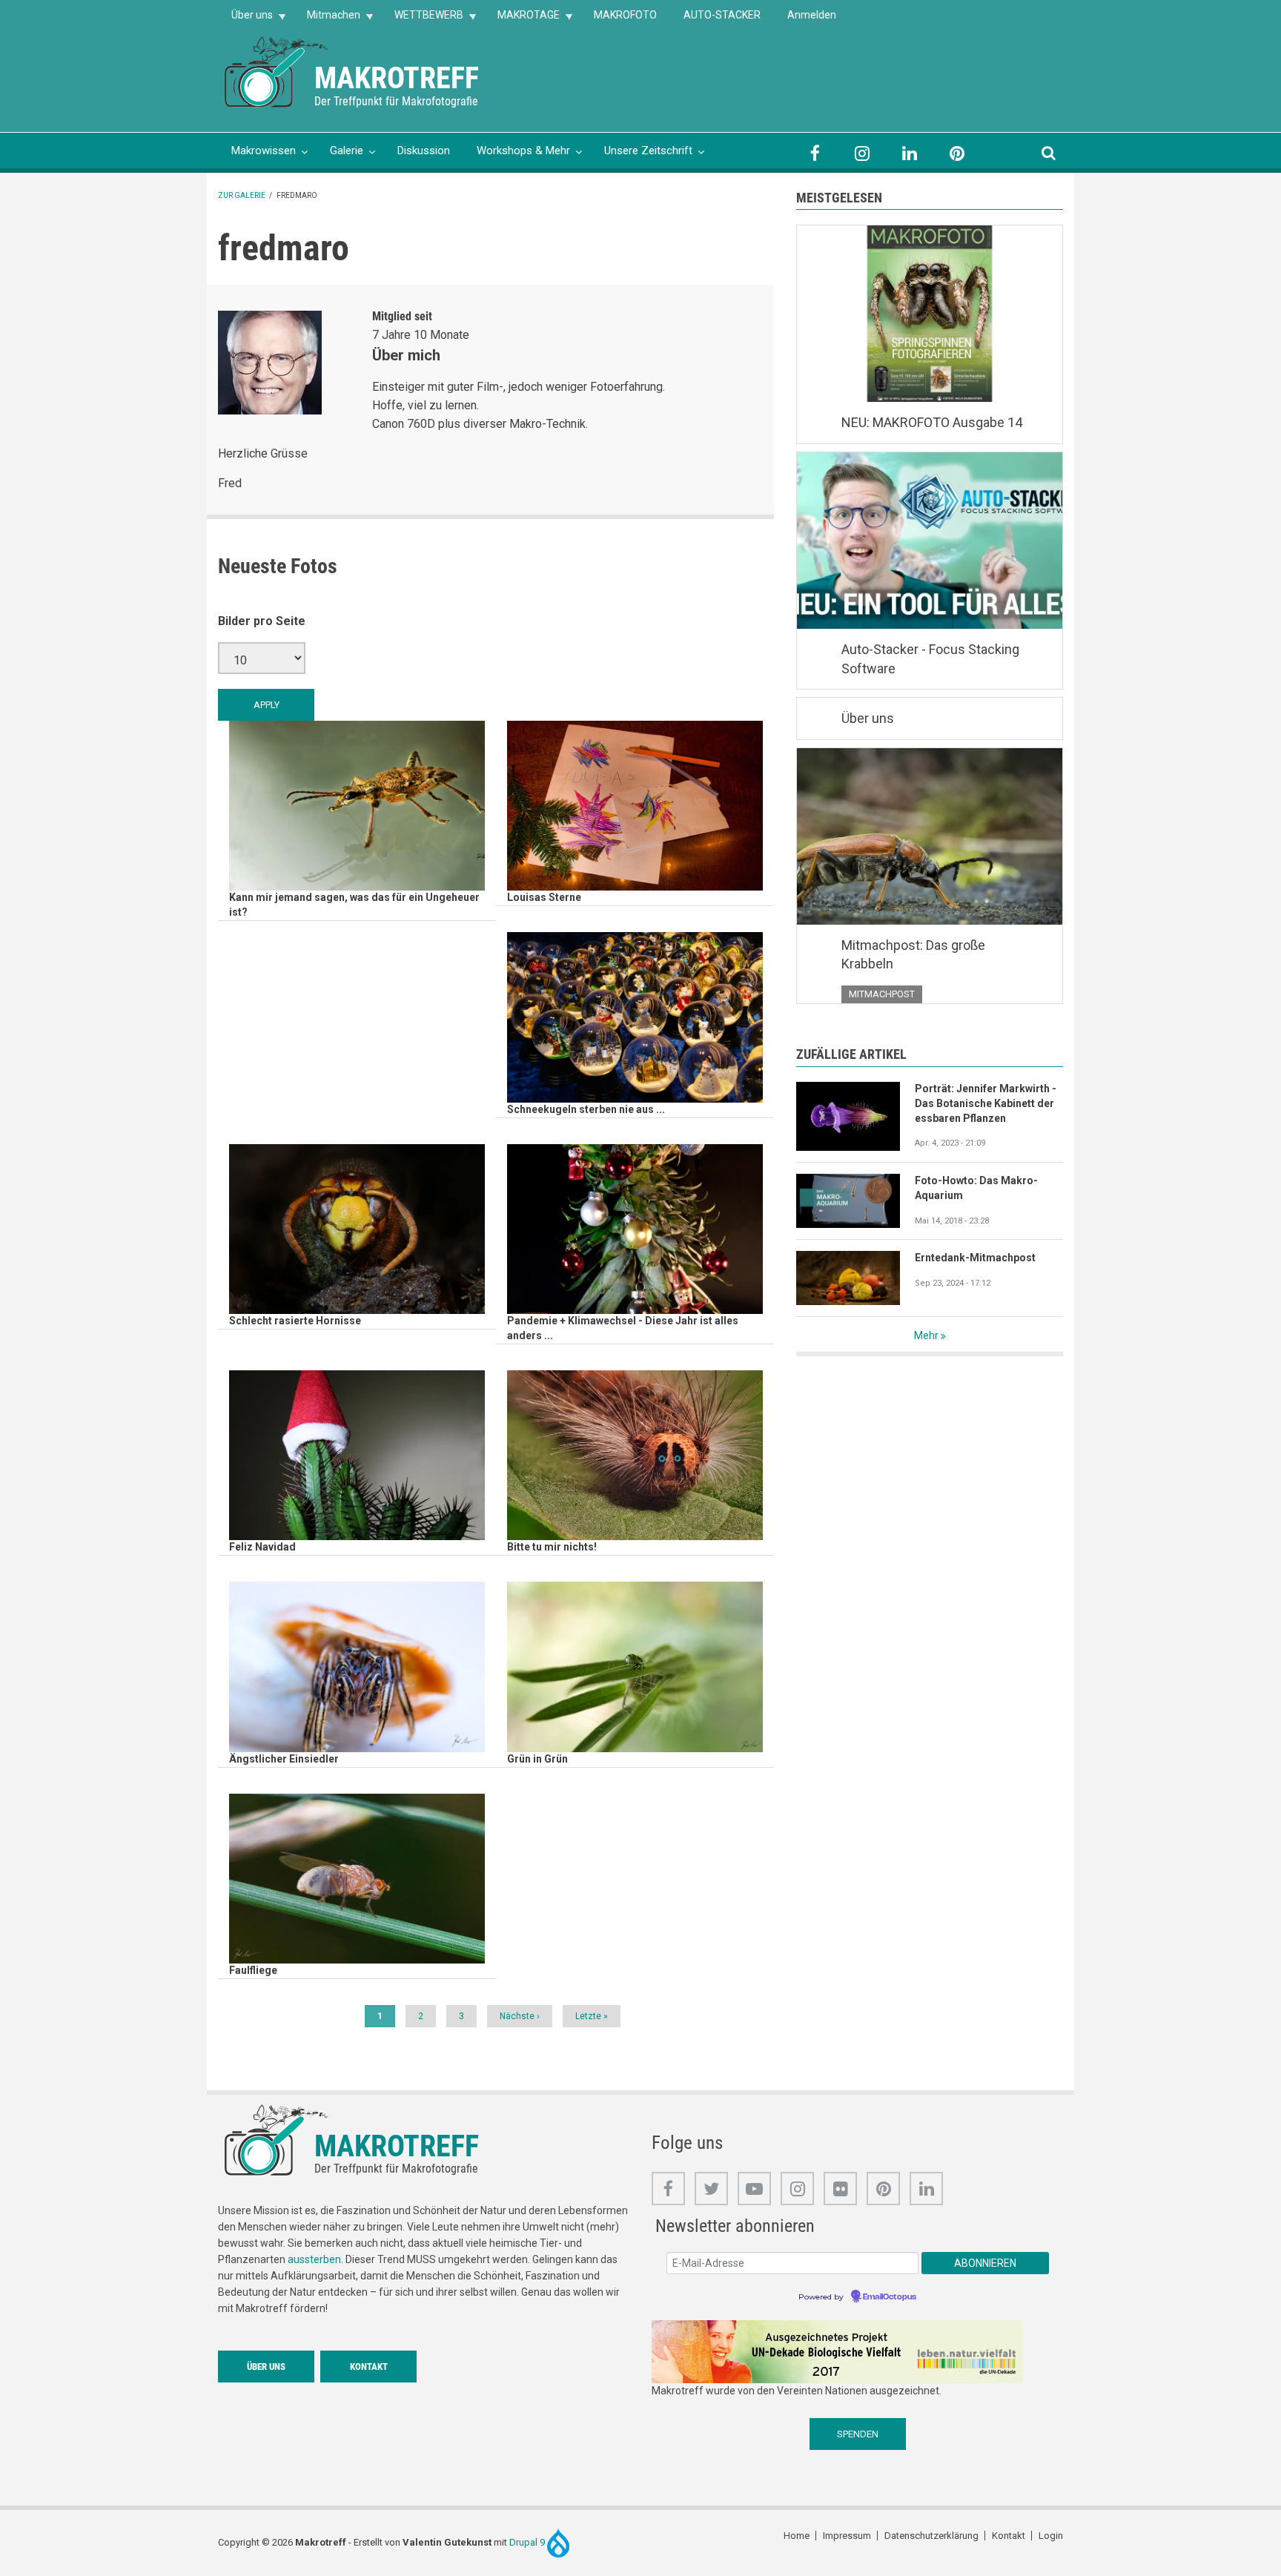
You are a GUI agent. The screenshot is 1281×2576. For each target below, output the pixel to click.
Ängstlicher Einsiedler (284, 1759)
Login (1051, 2536)
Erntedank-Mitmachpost (975, 1258)
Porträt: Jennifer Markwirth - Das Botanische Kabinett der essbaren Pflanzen (986, 1103)
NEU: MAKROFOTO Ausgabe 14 (932, 422)
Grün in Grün (537, 1759)
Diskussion (424, 151)
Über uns (245, 20)
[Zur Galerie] (277, 71)
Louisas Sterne (544, 897)
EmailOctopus (890, 2297)
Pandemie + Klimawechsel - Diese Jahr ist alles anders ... (623, 1328)
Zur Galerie (242, 195)
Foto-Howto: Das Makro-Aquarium (976, 1188)
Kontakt (369, 2367)
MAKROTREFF (397, 78)
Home (797, 2536)
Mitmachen (327, 20)
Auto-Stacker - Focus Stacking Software (930, 659)
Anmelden (812, 15)
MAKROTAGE (522, 20)
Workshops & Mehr (523, 151)
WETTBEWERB (422, 20)
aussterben (314, 2259)
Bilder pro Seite (262, 621)
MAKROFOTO (625, 15)
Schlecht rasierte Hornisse (295, 1321)
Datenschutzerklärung (931, 2536)
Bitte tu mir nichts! (552, 1547)
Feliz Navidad (262, 1547)
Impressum (847, 2536)
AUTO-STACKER (722, 15)
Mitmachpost (882, 994)
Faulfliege (253, 1970)
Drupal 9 (528, 2542)
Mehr (926, 1335)
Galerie (347, 151)
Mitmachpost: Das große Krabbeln (913, 955)
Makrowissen (264, 151)
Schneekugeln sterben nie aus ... (586, 1109)
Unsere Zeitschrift (648, 151)
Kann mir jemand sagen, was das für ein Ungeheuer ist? (354, 905)
